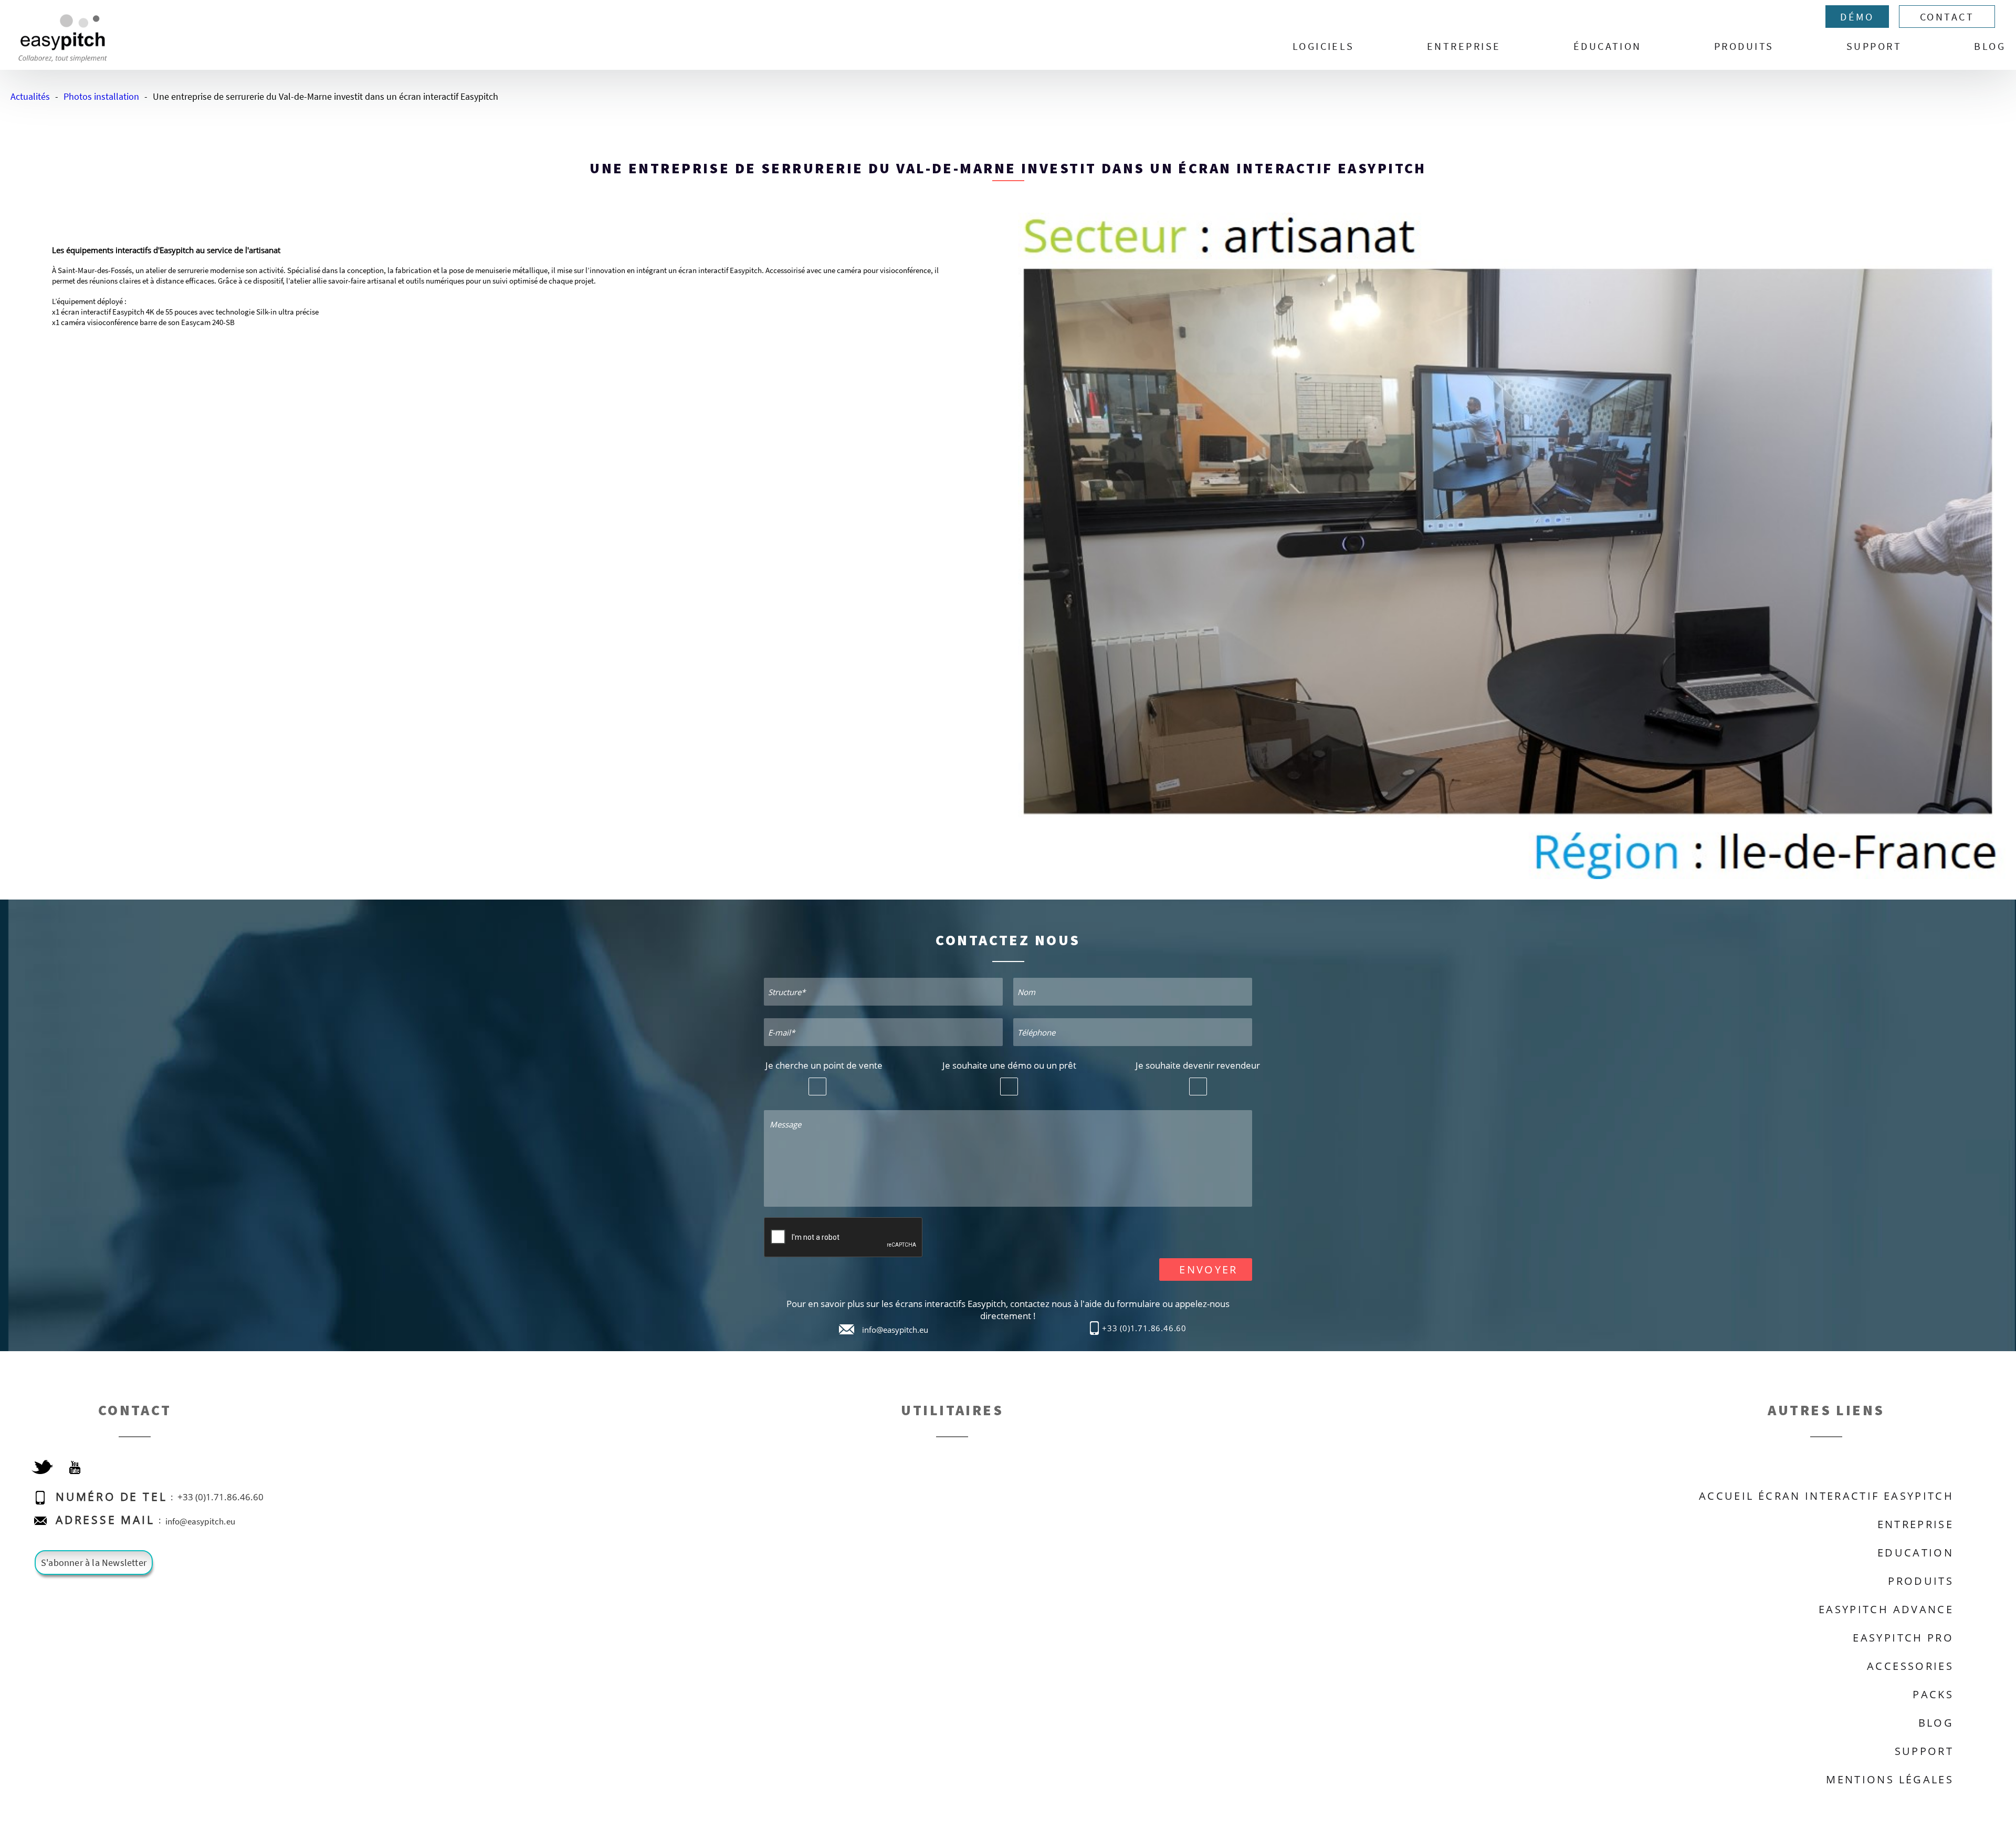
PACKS (1933, 1694)
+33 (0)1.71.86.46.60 (1144, 1328)
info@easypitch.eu (895, 1330)
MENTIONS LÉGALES (1890, 1779)
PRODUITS (1744, 46)
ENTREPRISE (1464, 46)
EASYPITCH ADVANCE (1886, 1609)
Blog (1990, 46)
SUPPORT (1874, 46)
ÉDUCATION (1608, 46)
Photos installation (101, 96)
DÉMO (1857, 17)
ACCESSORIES (1910, 1666)
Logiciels (1324, 46)
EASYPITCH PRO (1903, 1638)
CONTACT (1947, 17)
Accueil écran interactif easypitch (1826, 1496)
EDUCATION (1915, 1553)
